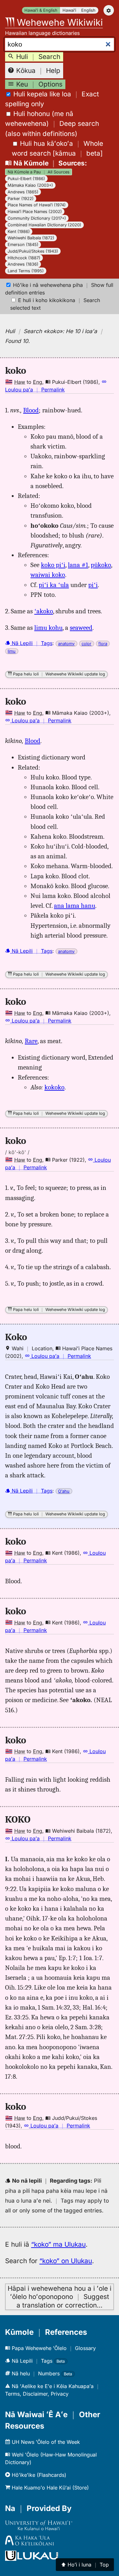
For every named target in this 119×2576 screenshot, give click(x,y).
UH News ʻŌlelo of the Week (45, 2442)
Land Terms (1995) (26, 271)
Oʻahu (64, 1491)
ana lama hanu (75, 906)
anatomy (66, 644)
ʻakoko (44, 611)
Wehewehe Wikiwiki (59, 22)
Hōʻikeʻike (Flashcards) (38, 2475)
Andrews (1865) (23, 192)
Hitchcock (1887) (24, 258)
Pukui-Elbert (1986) (26, 179)
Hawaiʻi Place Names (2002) (35, 212)
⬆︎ (85, 2565)
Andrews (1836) (23, 264)
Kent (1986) (19, 232)
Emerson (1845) (23, 245)
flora (103, 644)
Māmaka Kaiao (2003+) (30, 185)
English (88, 10)
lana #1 (78, 565)
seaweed (81, 628)
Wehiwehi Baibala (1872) (31, 238)
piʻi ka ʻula (54, 585)
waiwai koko (48, 575)
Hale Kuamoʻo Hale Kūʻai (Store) (50, 2488)
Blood (31, 410)
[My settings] (109, 10)
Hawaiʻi (69, 10)
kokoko (54, 1087)
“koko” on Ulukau (66, 2261)
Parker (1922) (21, 199)
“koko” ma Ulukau (58, 2244)
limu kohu (48, 628)
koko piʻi (53, 565)
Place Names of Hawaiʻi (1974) (37, 205)
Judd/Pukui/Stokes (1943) (33, 251)
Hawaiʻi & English (41, 10)
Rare (31, 1041)
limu (12, 651)
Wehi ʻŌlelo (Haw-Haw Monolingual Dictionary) (51, 2458)
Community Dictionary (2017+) (37, 218)
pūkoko (101, 565)
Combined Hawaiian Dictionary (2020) (44, 225)
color (86, 644)
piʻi (93, 585)
